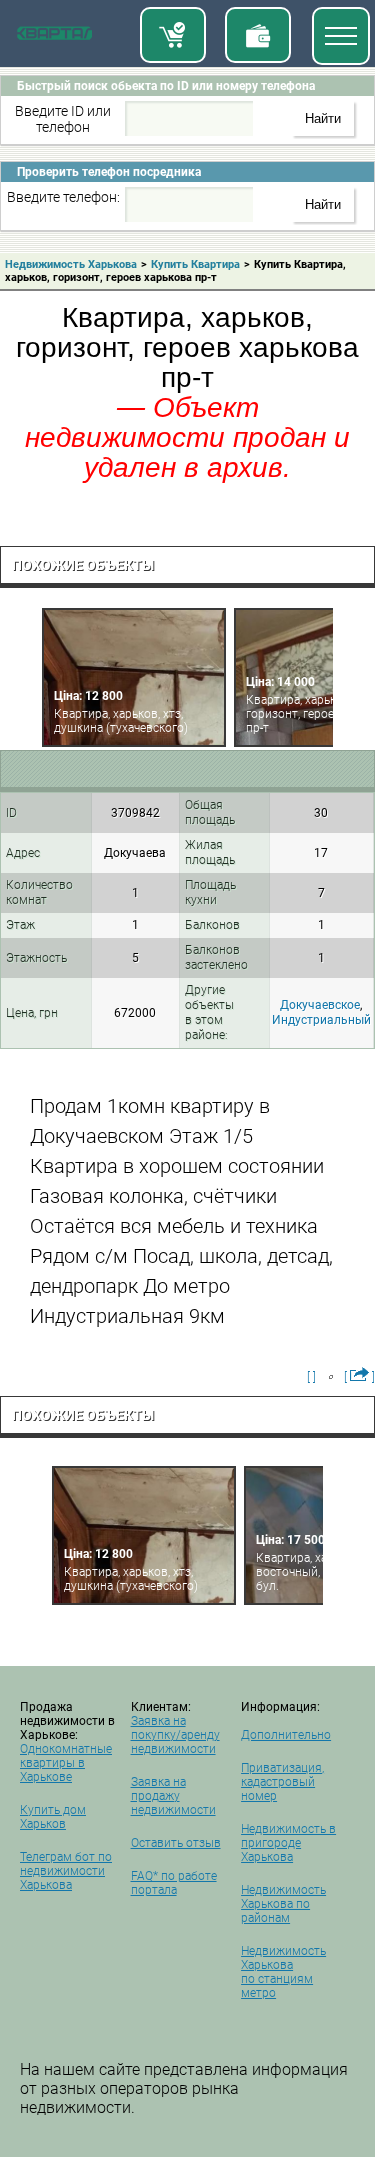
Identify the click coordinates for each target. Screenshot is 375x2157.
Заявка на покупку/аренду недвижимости (175, 1735)
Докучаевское (320, 1005)
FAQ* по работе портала (174, 1883)
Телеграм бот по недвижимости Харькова (66, 1871)
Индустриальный (321, 1020)
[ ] (311, 1377)
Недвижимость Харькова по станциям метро (283, 1972)
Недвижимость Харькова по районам (283, 1904)
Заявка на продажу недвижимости (173, 1796)
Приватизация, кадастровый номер (282, 1782)
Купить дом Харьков (53, 1817)
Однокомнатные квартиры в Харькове (66, 1763)
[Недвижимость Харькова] (54, 37)
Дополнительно (286, 1735)
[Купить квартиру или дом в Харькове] (173, 35)
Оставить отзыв (176, 1843)
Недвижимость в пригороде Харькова (288, 1843)
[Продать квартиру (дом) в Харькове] (258, 35)
